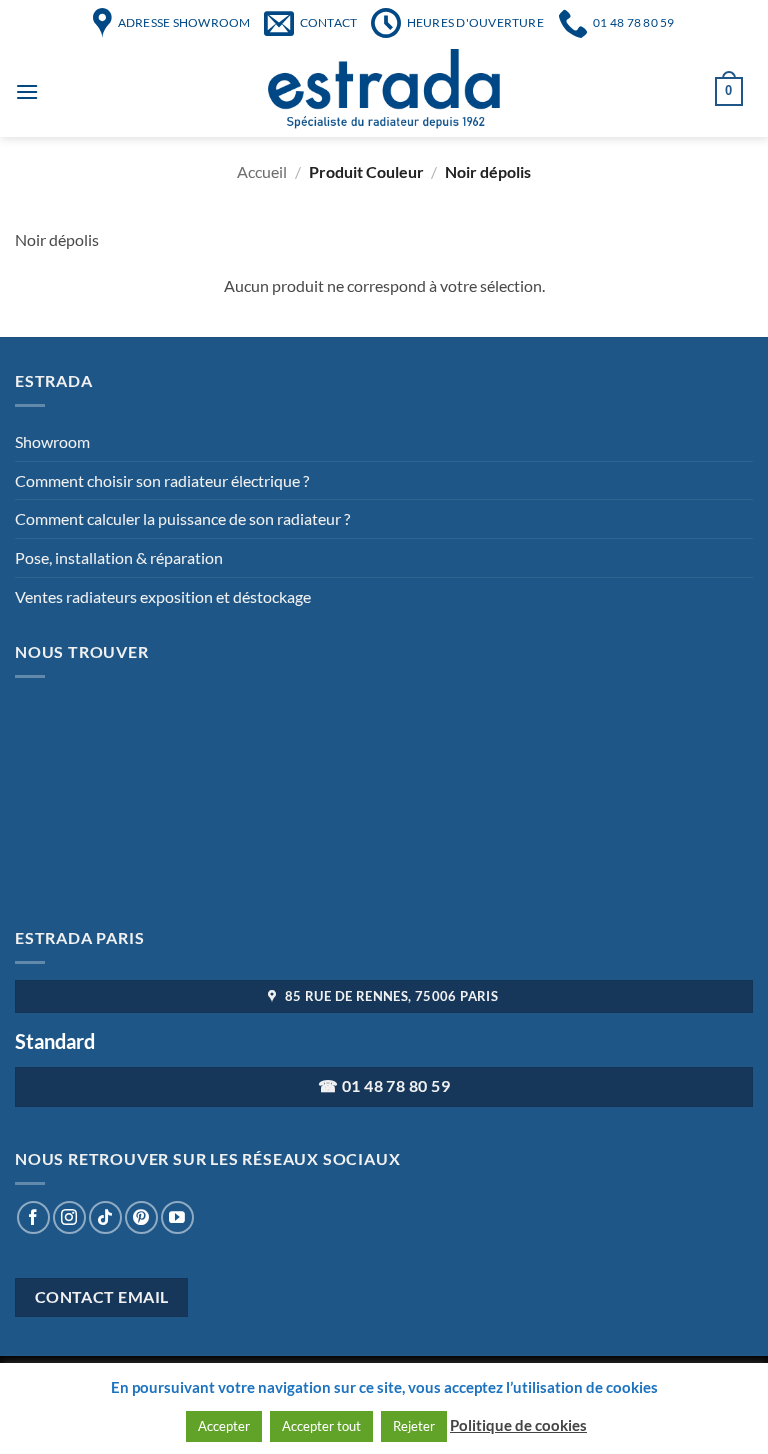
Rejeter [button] (414, 1426)
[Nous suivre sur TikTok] (105, 1217)
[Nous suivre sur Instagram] (69, 1217)
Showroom (52, 441)
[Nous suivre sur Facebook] (33, 1217)
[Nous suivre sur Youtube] (177, 1217)
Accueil (262, 171)
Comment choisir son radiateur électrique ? (162, 480)
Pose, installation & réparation (119, 557)
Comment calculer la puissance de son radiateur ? (182, 518)
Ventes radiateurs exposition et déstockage (163, 596)
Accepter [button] (224, 1426)
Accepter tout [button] (321, 1426)
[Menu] (27, 91)
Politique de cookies (518, 1425)
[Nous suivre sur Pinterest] (141, 1217)
